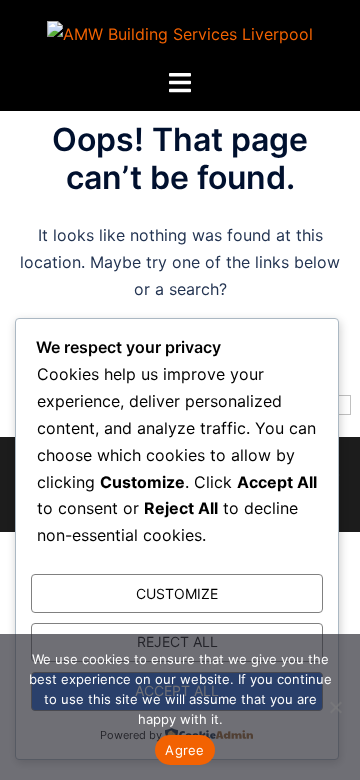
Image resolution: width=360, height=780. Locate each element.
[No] (335, 707)
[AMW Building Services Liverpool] (180, 33)
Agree (184, 750)
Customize (177, 593)
